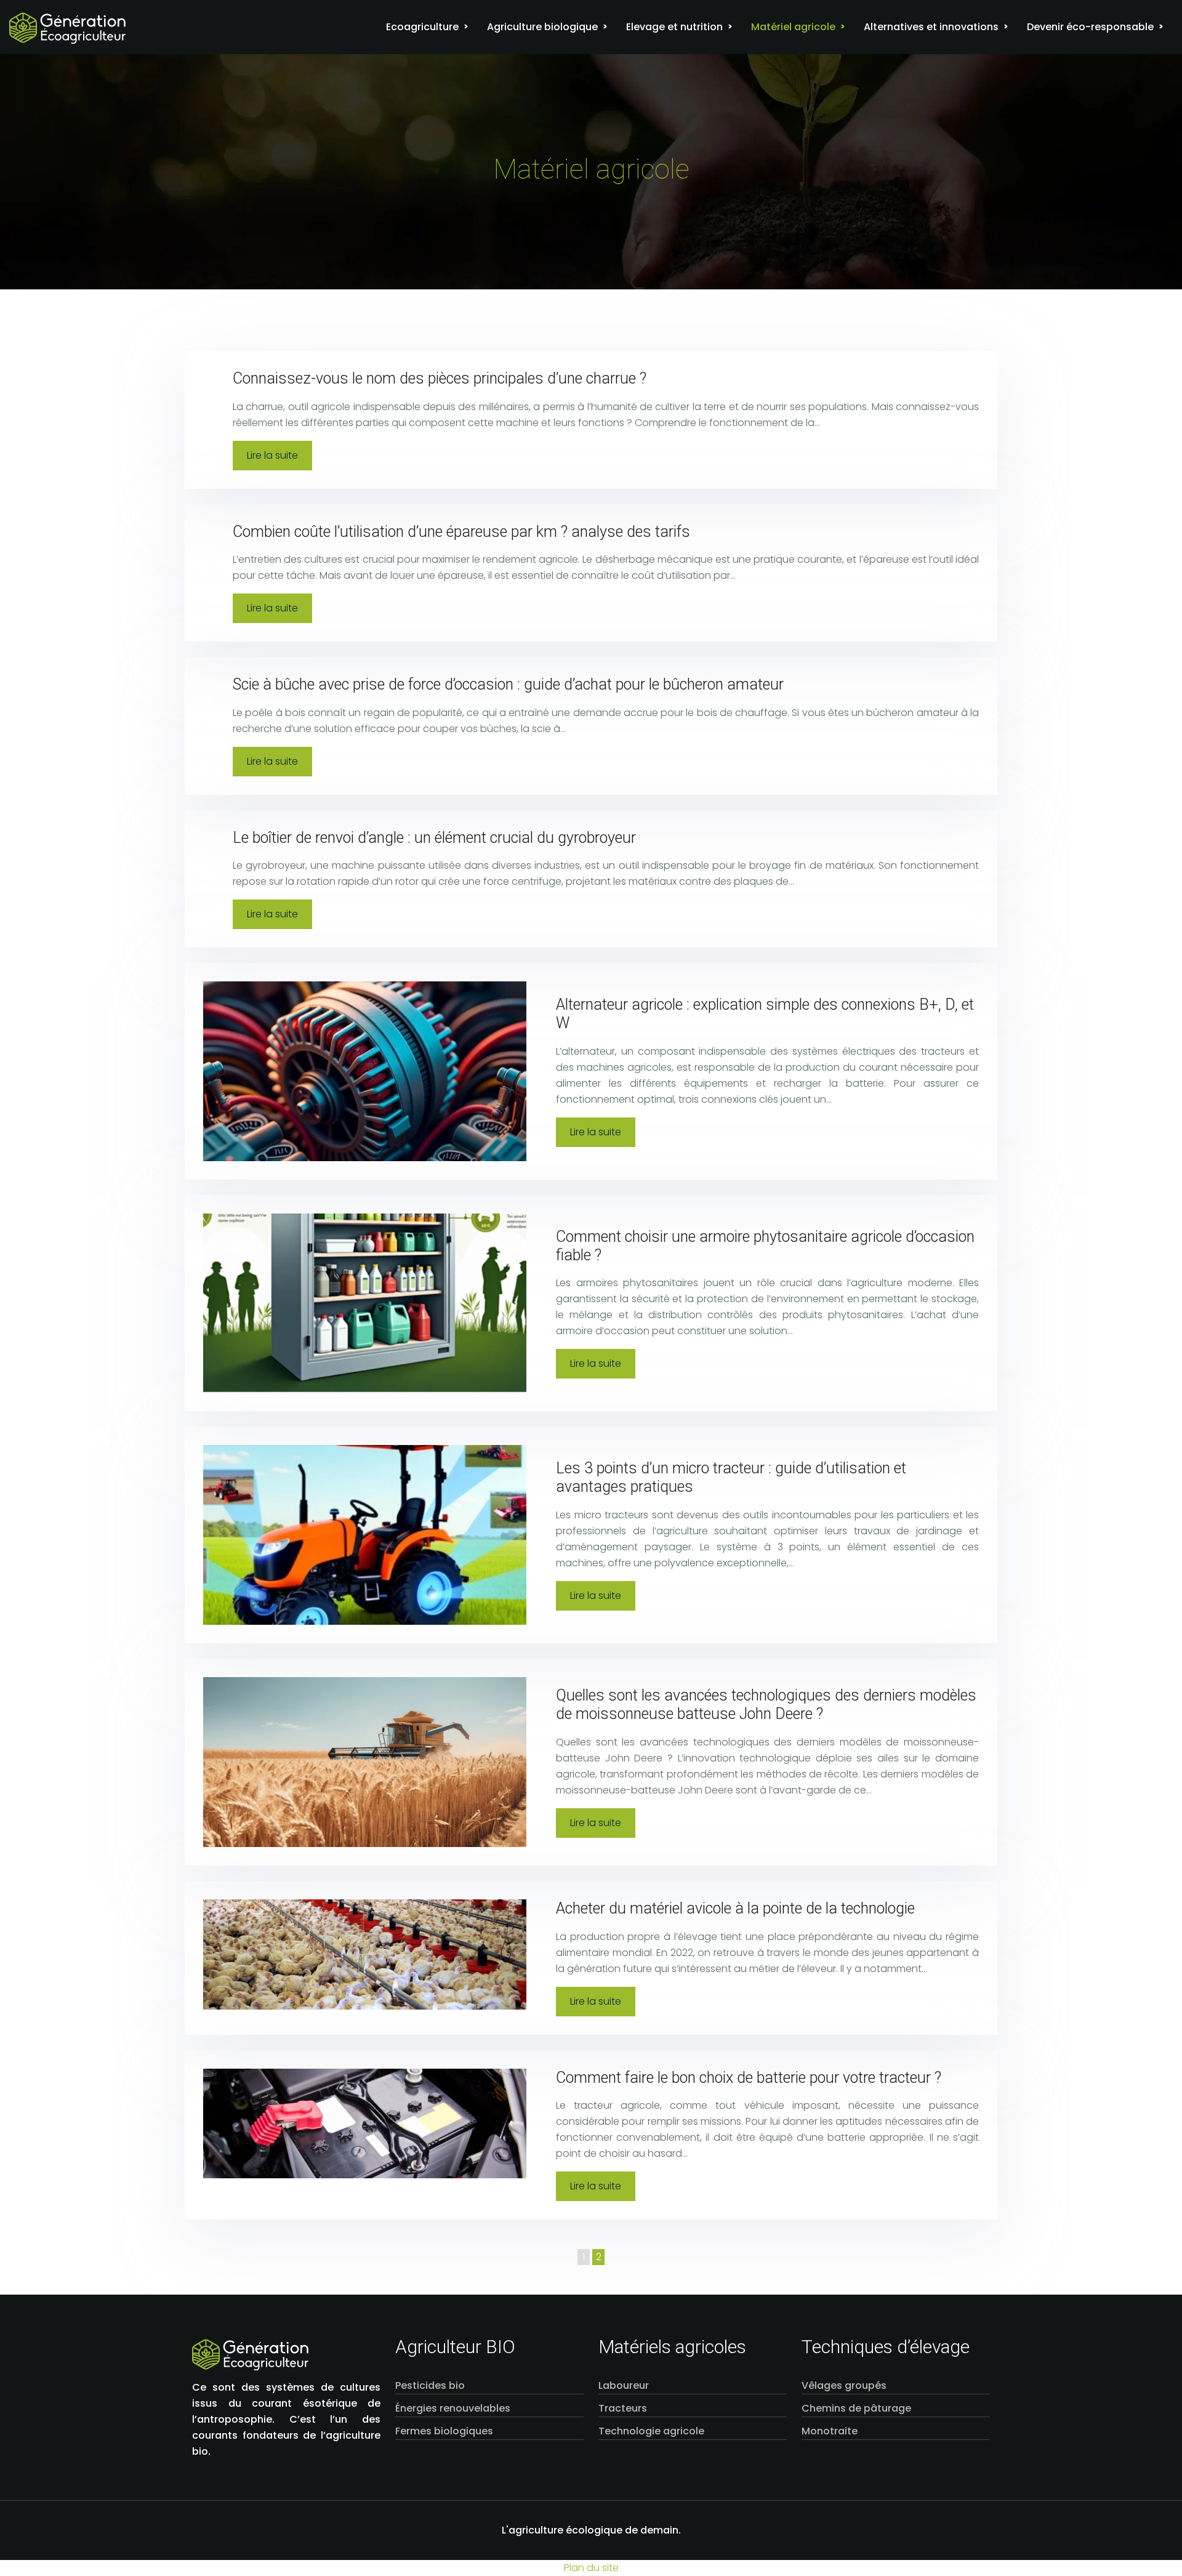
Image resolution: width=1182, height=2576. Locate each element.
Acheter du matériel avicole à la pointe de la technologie (735, 1908)
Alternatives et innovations (931, 27)
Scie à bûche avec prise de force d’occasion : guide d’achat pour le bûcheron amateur (508, 684)
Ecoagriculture (422, 27)
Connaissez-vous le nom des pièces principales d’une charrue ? (440, 378)
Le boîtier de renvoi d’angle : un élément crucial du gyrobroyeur (434, 838)
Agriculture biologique (542, 27)
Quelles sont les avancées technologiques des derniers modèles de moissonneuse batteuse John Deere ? (766, 1705)
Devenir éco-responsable (1090, 27)
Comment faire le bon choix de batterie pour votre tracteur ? (749, 2078)
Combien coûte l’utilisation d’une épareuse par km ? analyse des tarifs (461, 532)
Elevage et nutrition (674, 27)
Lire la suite (272, 455)
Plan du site (591, 2568)
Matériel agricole (793, 27)
